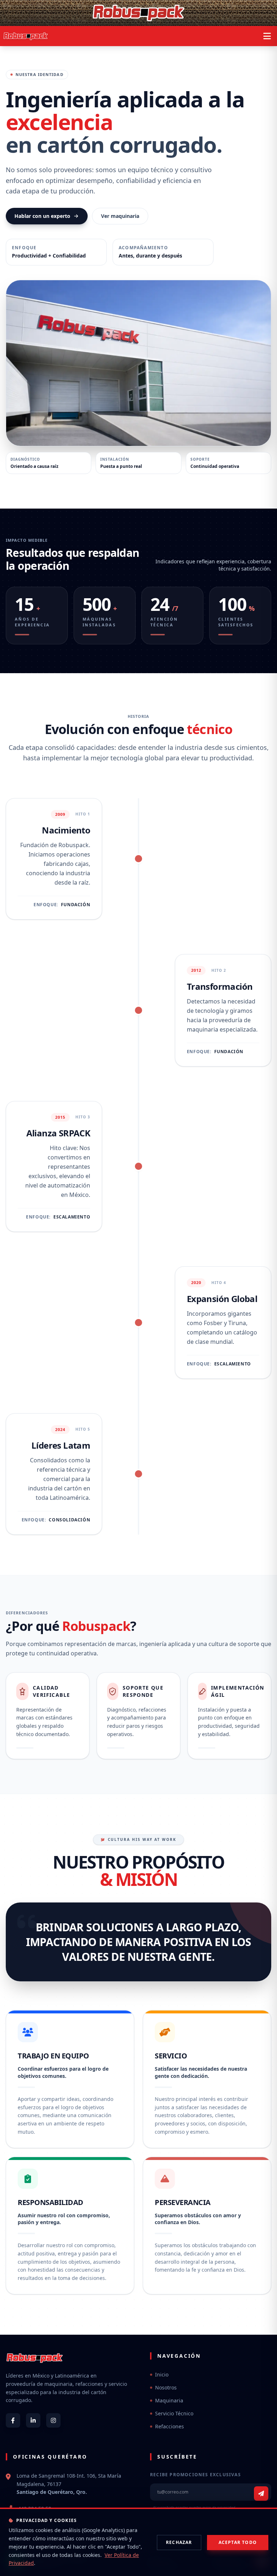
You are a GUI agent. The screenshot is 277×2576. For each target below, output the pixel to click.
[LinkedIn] (33, 2420)
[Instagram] (53, 2420)
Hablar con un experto (42, 216)
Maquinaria (169, 2400)
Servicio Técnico (174, 2413)
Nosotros (166, 2387)
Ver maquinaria (120, 216)
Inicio (162, 2374)
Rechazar (179, 2542)
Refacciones (170, 2426)
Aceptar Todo (238, 2542)
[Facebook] (13, 2420)
